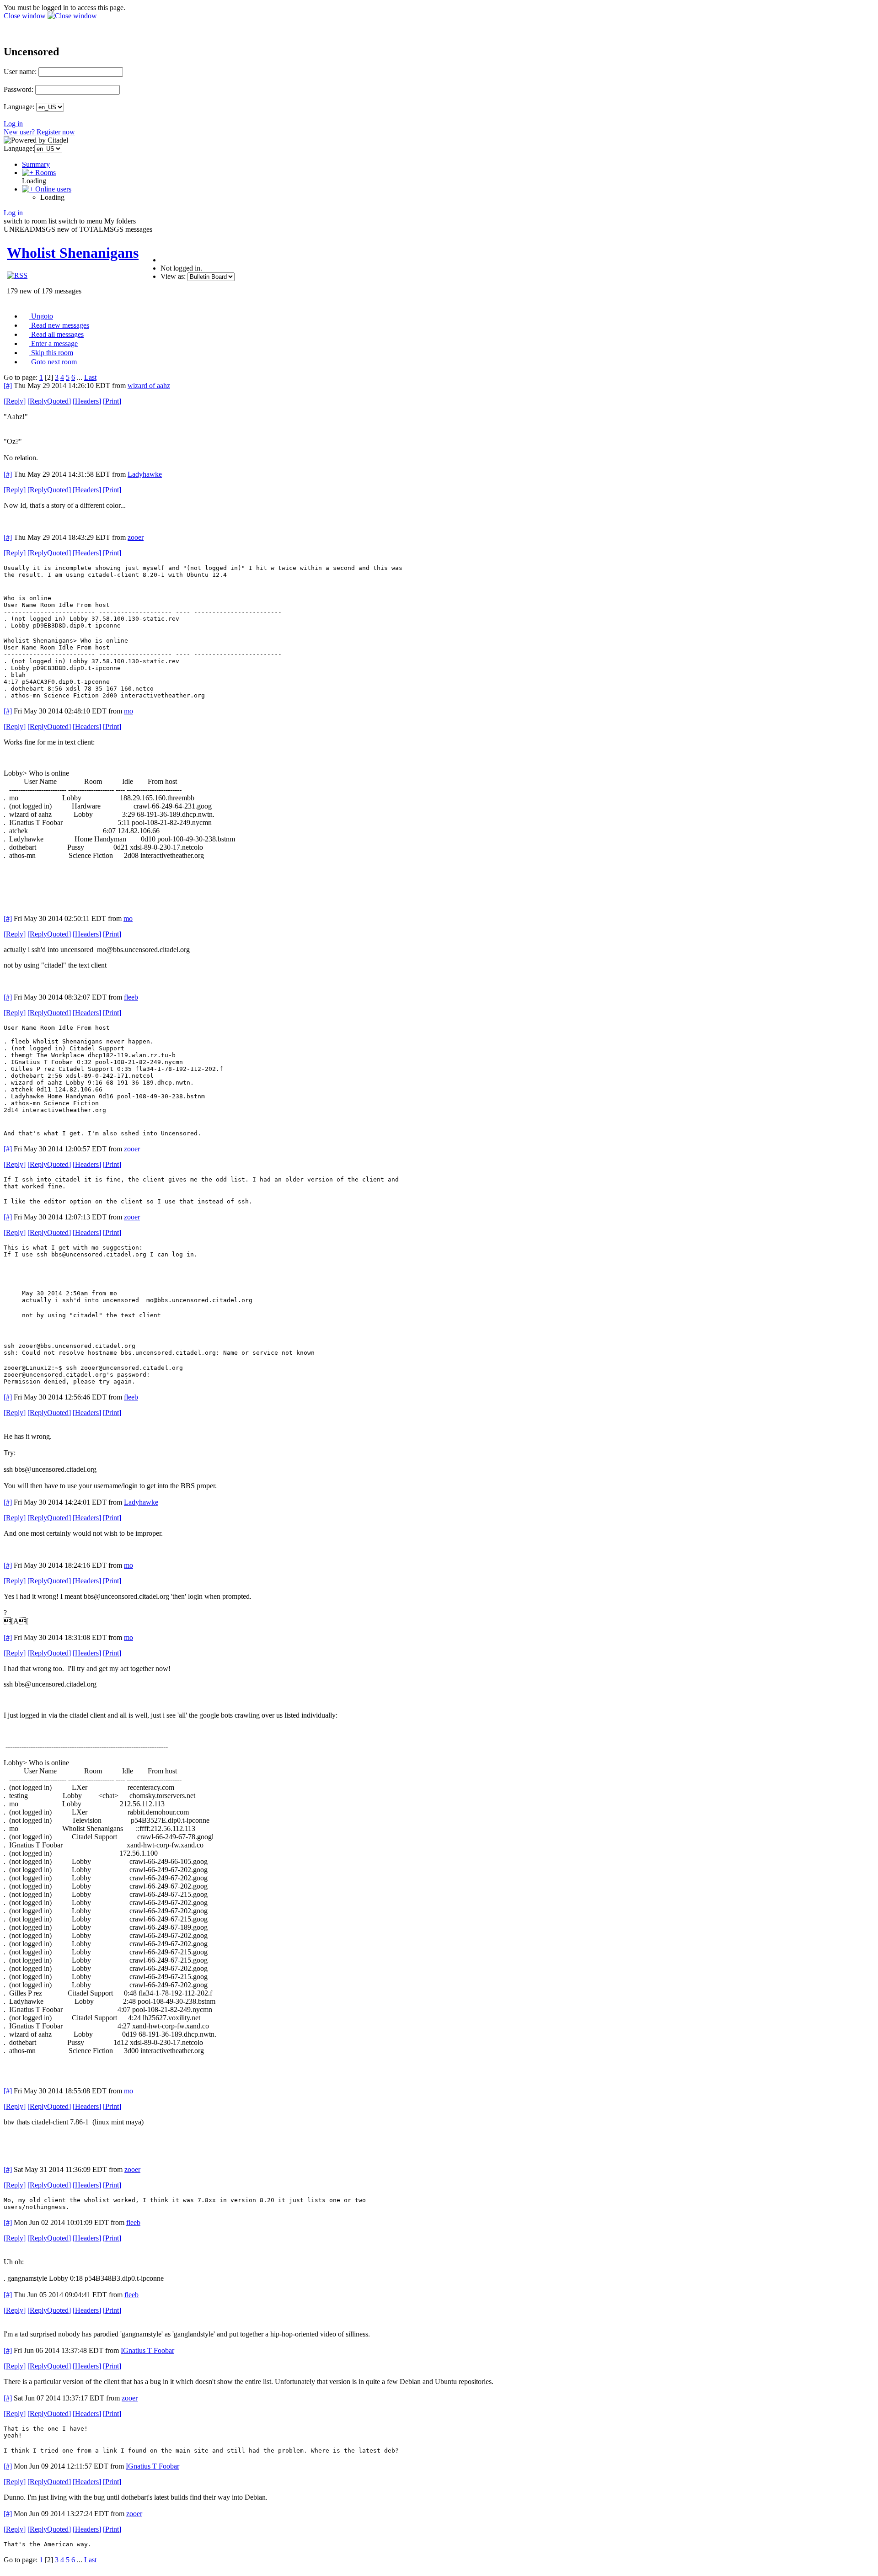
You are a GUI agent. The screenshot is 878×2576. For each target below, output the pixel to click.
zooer (136, 537)
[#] (8, 386)
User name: (20, 72)
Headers (87, 401)
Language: (19, 107)
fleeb (131, 997)
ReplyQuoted (49, 401)
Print (112, 401)
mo (128, 711)
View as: (173, 276)
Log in (13, 124)
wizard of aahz (149, 386)
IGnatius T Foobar (147, 2350)
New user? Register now (39, 132)
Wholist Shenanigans (73, 253)
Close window (26, 16)
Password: (19, 89)
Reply (15, 401)
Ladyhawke (145, 474)
